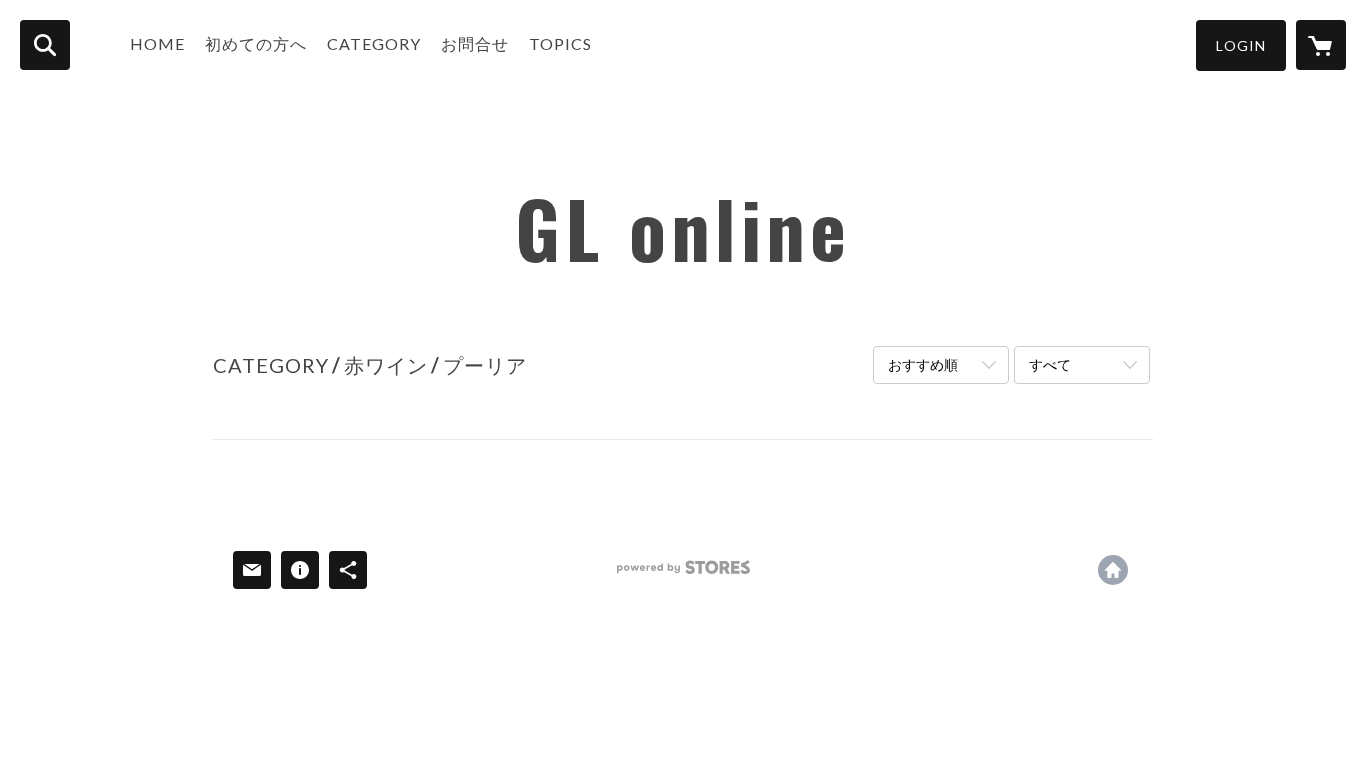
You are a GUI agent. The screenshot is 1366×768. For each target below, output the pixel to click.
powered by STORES (683, 574)
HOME (157, 43)
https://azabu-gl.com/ (1113, 570)
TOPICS (560, 43)
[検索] (45, 45)
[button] (1241, 45)
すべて (1050, 364)
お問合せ (475, 43)
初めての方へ (256, 43)
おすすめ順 (923, 364)
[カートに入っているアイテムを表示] (1321, 45)
